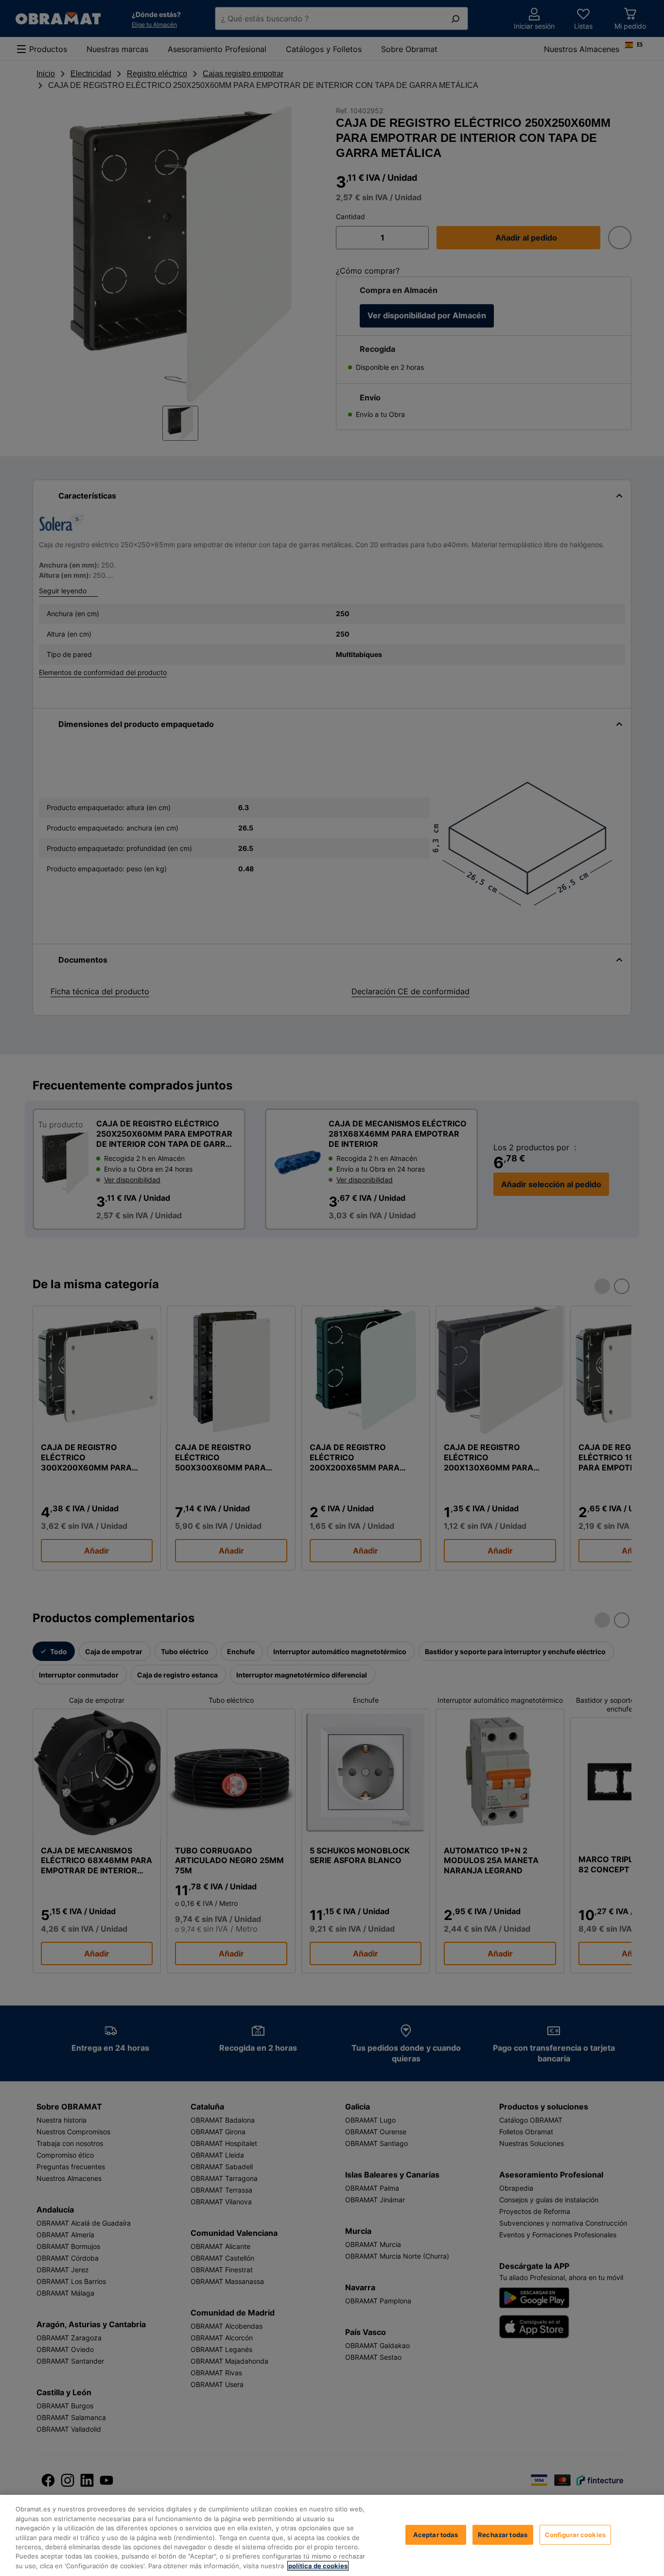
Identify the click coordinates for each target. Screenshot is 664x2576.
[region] (332, 2535)
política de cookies (318, 2566)
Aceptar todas (436, 2534)
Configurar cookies (575, 2534)
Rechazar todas (503, 2534)
